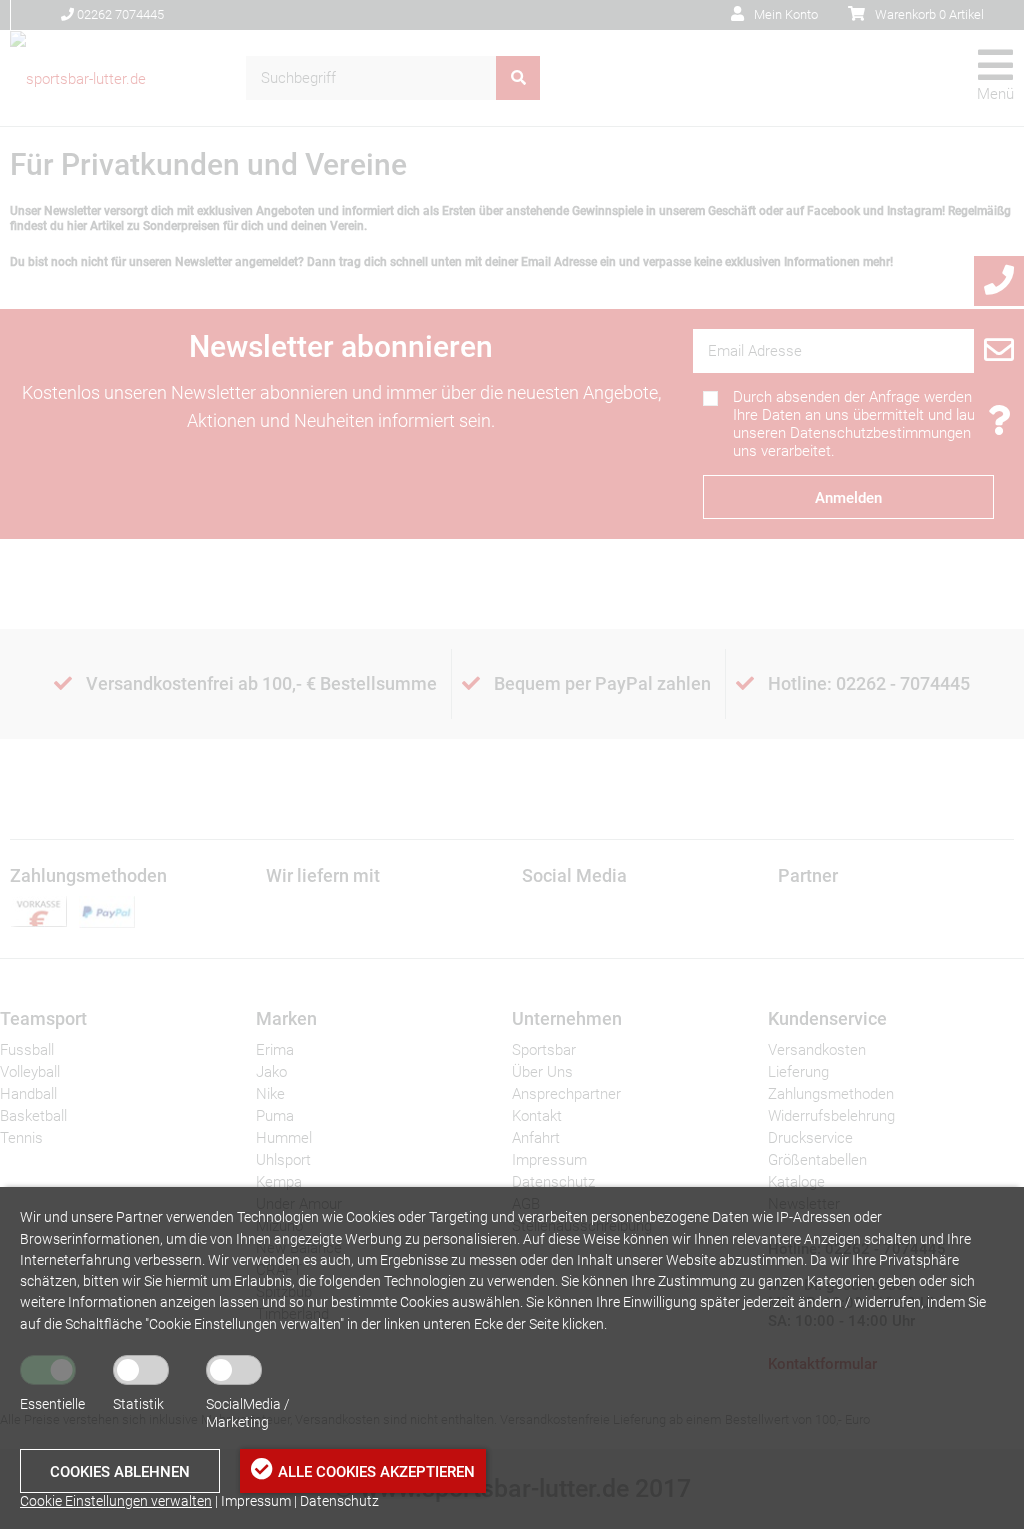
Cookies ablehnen (120, 1472)
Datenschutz (339, 1501)
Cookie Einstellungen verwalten (116, 1501)
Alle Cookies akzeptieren (376, 1472)
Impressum (256, 1501)
